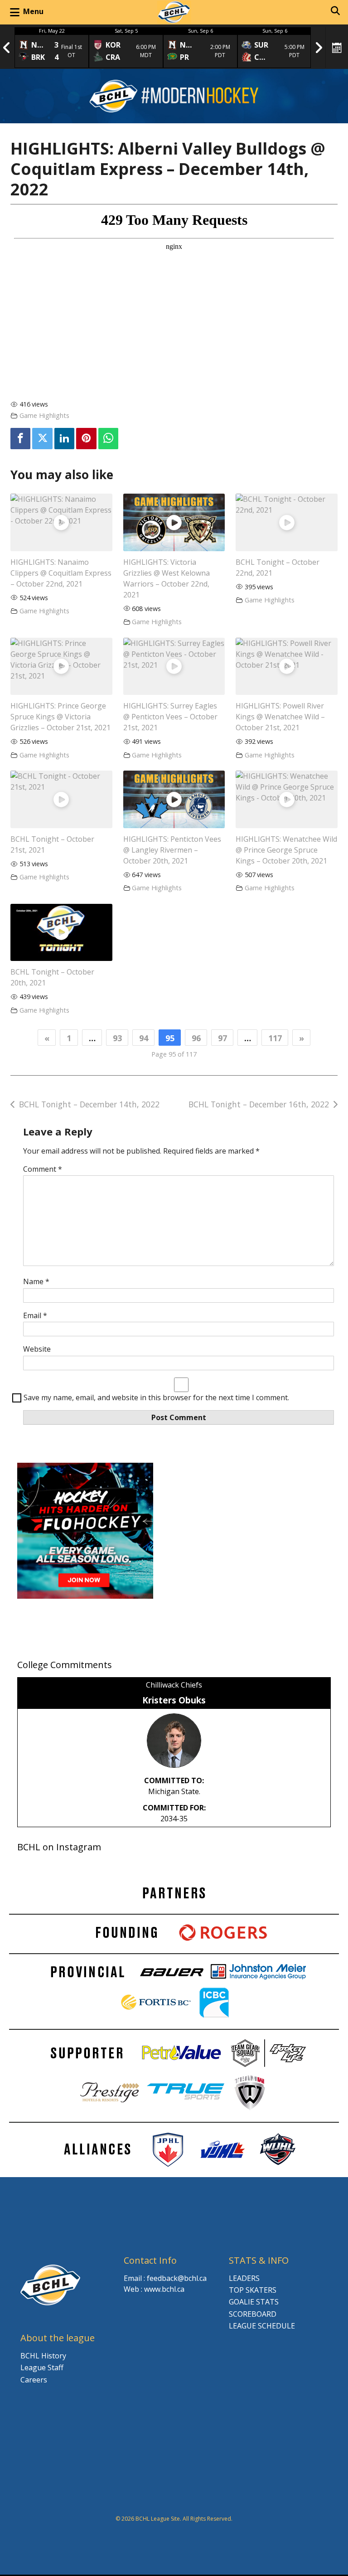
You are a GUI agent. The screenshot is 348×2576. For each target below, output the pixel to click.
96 (196, 1038)
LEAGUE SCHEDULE (262, 2326)
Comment (43, 1169)
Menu (33, 11)
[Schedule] (337, 48)
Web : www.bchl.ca (154, 2289)
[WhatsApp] (108, 439)
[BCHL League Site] (174, 12)
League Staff (42, 2367)
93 (117, 1038)
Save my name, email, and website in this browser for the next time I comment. (156, 1397)
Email (35, 1315)
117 (275, 1038)
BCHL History (43, 2356)
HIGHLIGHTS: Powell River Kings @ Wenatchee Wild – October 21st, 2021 (280, 717)
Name (36, 1281)
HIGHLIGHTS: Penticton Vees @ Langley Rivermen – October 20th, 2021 (172, 850)
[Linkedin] (64, 439)
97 (222, 1038)
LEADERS (244, 2278)
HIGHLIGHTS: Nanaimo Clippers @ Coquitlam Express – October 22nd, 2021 (61, 573)
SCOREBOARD (253, 2314)
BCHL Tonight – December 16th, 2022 (259, 1104)
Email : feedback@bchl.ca (165, 2278)
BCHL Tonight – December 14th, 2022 (89, 1104)
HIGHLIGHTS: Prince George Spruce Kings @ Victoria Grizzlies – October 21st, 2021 (60, 717)
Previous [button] (7, 48)
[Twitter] (42, 439)
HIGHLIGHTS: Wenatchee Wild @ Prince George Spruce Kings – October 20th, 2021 (286, 850)
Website (37, 1349)
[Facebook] (20, 439)
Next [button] (319, 48)
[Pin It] (86, 439)
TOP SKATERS (253, 2290)
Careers (34, 2380)
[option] (52, 48)
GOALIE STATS (254, 2302)
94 (144, 1038)
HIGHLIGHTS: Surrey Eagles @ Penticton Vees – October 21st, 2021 (170, 717)
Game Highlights (44, 415)
